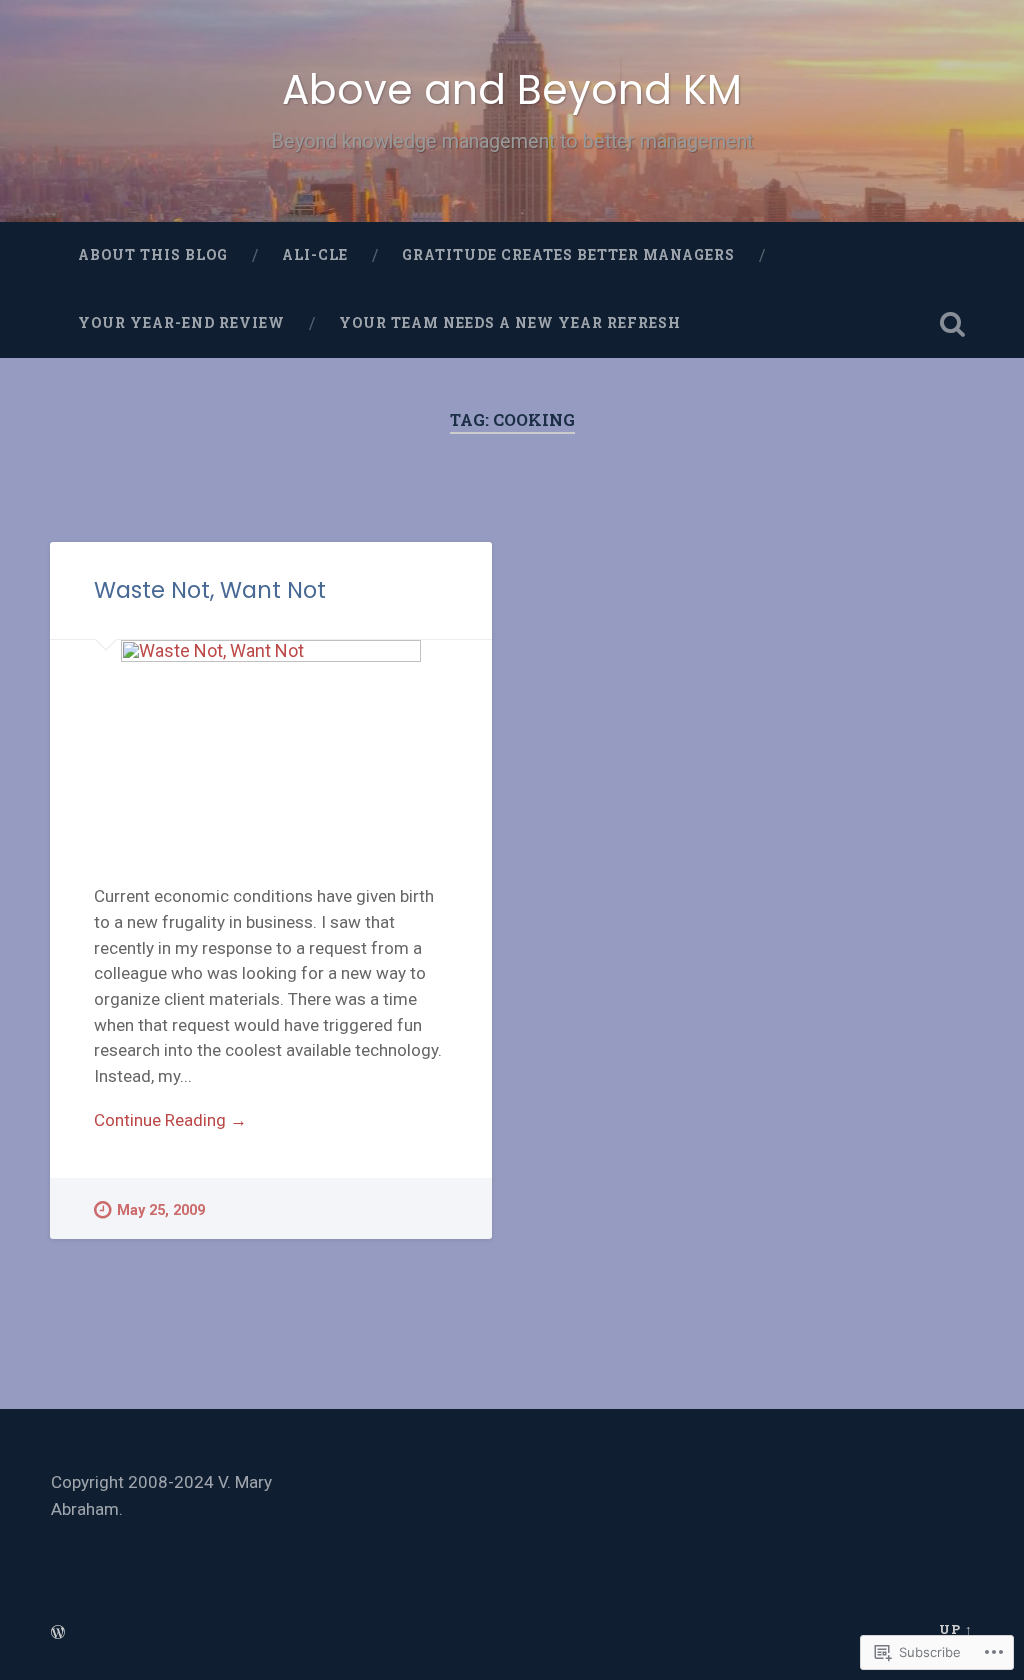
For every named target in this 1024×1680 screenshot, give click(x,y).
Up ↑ (956, 1629)
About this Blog (153, 255)
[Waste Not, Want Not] (271, 740)
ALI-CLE (315, 255)
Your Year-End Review (181, 323)
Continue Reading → (170, 1120)
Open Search (953, 324)
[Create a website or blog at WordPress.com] (58, 1633)
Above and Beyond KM (512, 89)
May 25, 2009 (161, 1210)
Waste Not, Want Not (210, 590)
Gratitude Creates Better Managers (568, 255)
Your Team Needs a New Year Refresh (510, 323)
